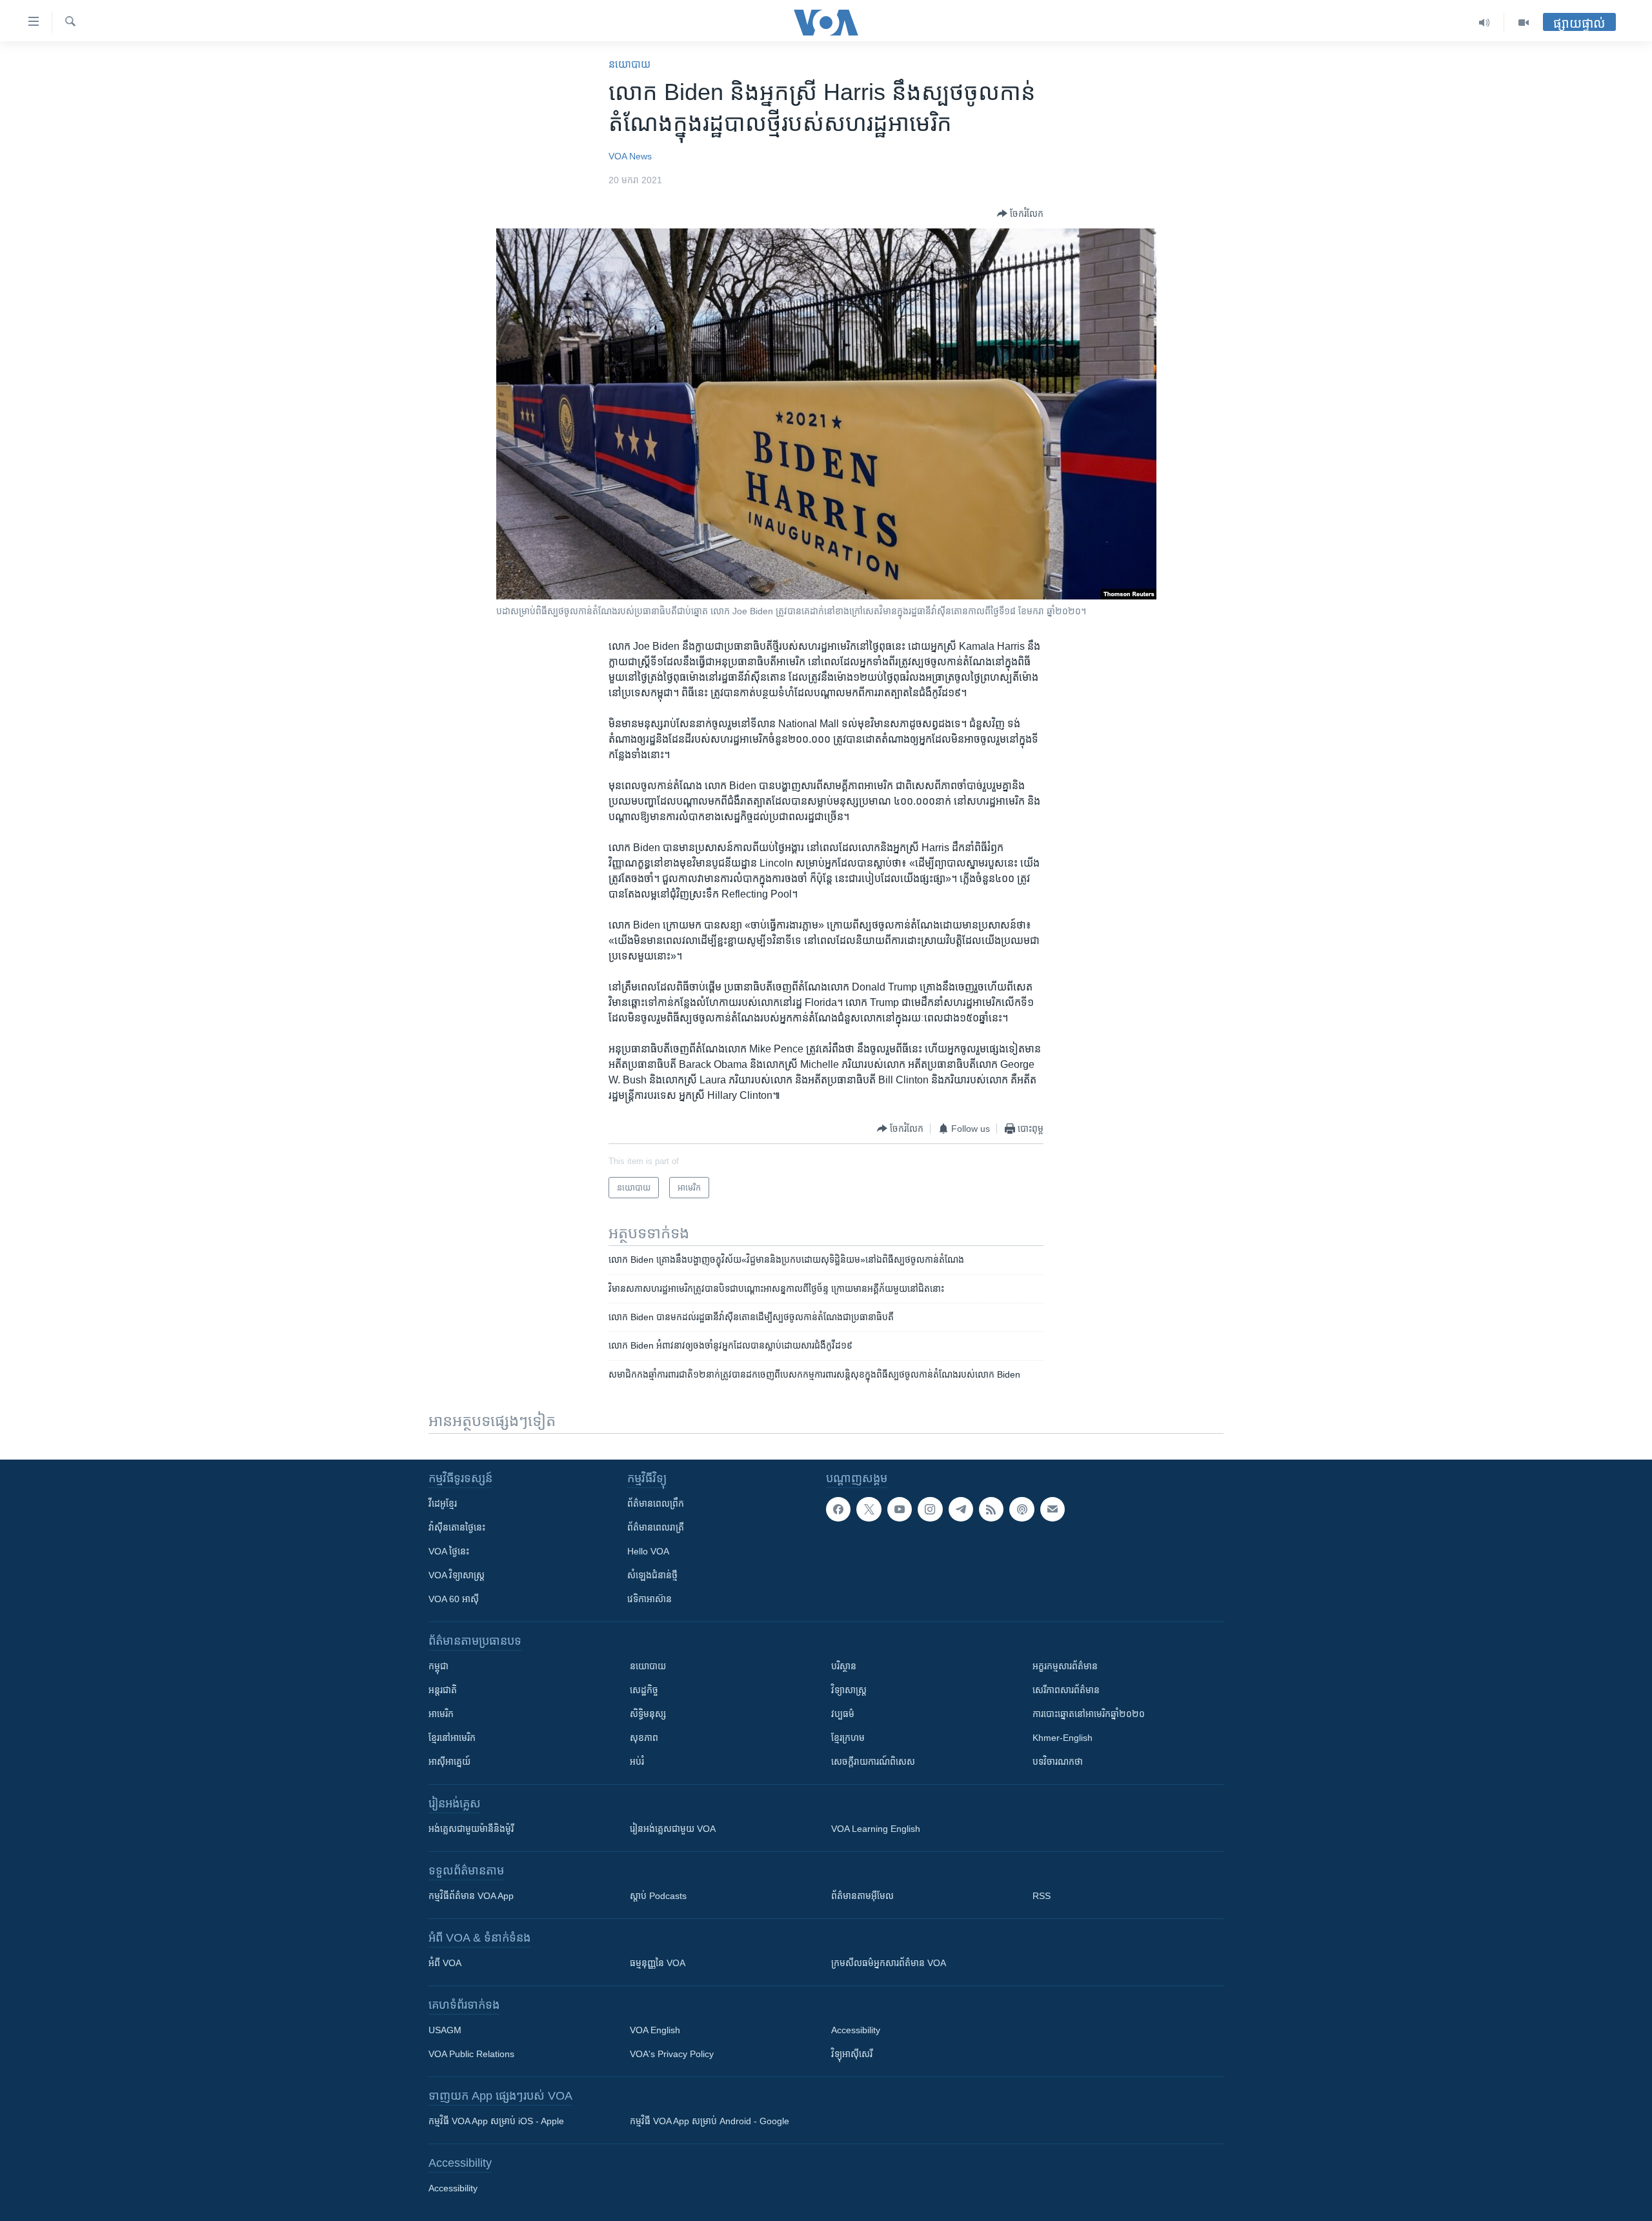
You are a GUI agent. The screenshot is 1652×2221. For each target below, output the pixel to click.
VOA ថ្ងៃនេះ (449, 1551)
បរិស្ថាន (844, 1666)
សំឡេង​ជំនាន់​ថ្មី (652, 1575)
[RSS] (991, 1509)
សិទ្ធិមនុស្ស (648, 1714)
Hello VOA (648, 1551)
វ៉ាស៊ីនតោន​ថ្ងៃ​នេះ (457, 1527)
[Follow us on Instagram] (930, 1509)
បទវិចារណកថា (1058, 1762)
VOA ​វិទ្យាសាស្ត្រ (457, 1575)
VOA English (655, 2030)
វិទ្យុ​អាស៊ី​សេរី (852, 2054)
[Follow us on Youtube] (900, 1509)
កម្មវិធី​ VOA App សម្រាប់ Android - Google (710, 2121)
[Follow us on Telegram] (961, 1509)
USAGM (445, 2030)
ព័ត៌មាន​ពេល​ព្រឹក (656, 1503)
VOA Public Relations (471, 2054)
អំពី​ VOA (445, 1963)
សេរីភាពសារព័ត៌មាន (1066, 1690)
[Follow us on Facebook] (838, 1509)
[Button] (1020, 214)
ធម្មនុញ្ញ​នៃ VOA (658, 1963)
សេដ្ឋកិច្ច (644, 1690)
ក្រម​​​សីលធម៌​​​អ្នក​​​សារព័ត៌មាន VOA (889, 1963)
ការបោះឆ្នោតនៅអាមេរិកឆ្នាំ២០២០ (1089, 1714)
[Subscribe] (1053, 1509)
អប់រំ (637, 1762)
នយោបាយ (630, 64)
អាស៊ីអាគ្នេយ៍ (449, 1762)
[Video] (1524, 23)
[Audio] (1485, 23)
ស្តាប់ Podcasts (658, 1896)
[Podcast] (1022, 1509)
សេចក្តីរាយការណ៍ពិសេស (873, 1762)
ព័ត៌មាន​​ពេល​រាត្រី (656, 1527)
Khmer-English (1063, 1738)
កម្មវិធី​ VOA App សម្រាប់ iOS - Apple (496, 2121)
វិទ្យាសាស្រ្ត (849, 1690)
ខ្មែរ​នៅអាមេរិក (452, 1738)
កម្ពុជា (438, 1666)
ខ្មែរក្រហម (848, 1738)
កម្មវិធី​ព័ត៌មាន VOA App (471, 1896)
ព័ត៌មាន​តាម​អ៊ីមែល (862, 1896)
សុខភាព (644, 1738)
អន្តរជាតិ (443, 1690)
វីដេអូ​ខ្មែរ (443, 1503)
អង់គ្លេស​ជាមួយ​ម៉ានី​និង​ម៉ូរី (471, 1829)
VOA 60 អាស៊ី (454, 1599)
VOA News (630, 156)
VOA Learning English (876, 1829)
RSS (1042, 1896)
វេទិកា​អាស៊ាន (650, 1599)
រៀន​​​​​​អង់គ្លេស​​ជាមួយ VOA (673, 1829)
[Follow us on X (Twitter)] (869, 1509)
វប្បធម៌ (843, 1714)
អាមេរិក (441, 1714)
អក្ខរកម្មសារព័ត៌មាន (1065, 1666)
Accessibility (856, 2030)
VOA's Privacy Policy (672, 2054)
